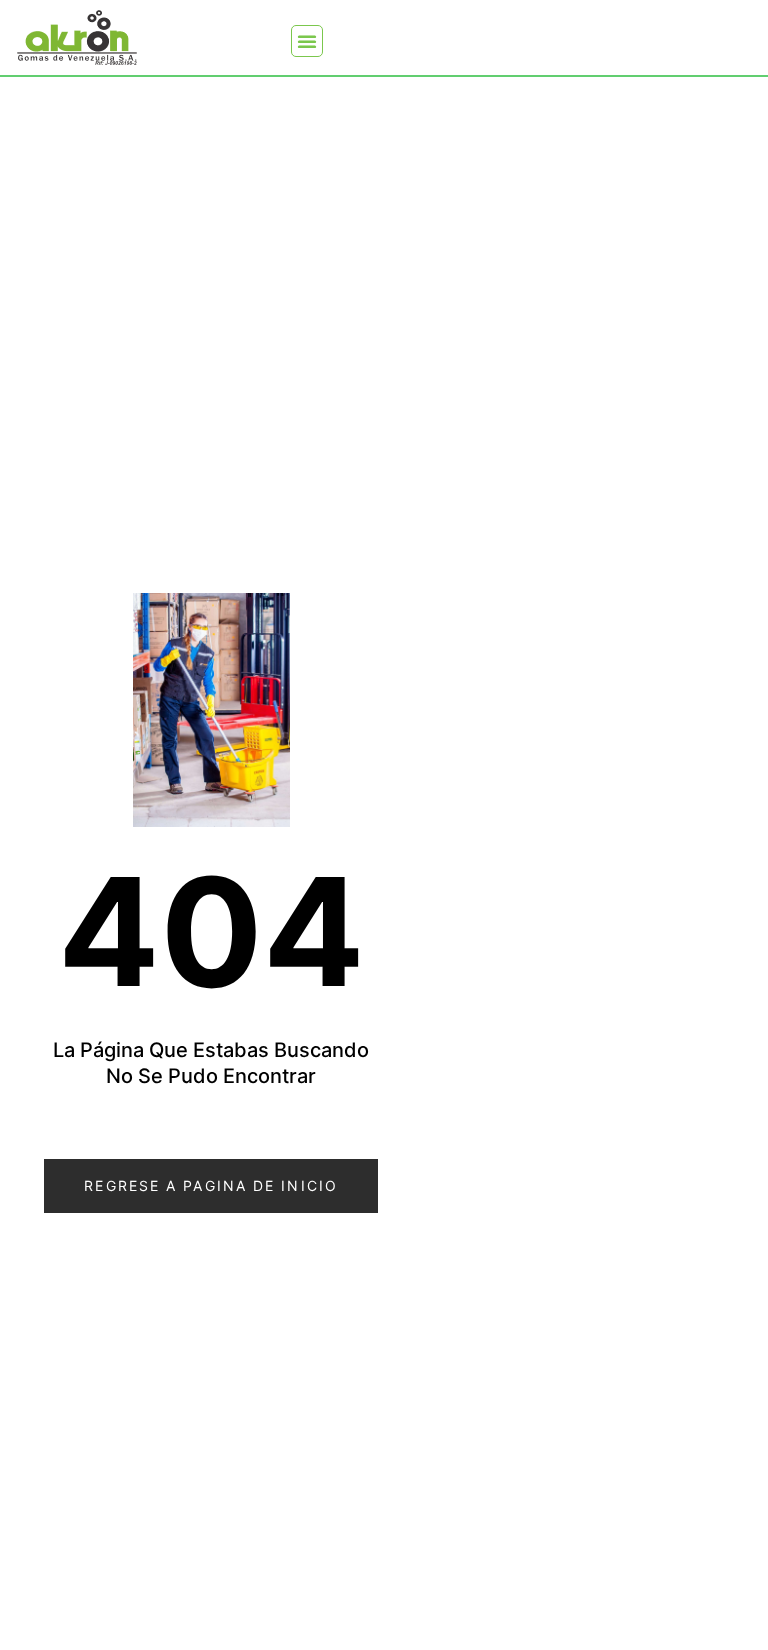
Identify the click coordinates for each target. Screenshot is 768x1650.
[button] (307, 41)
